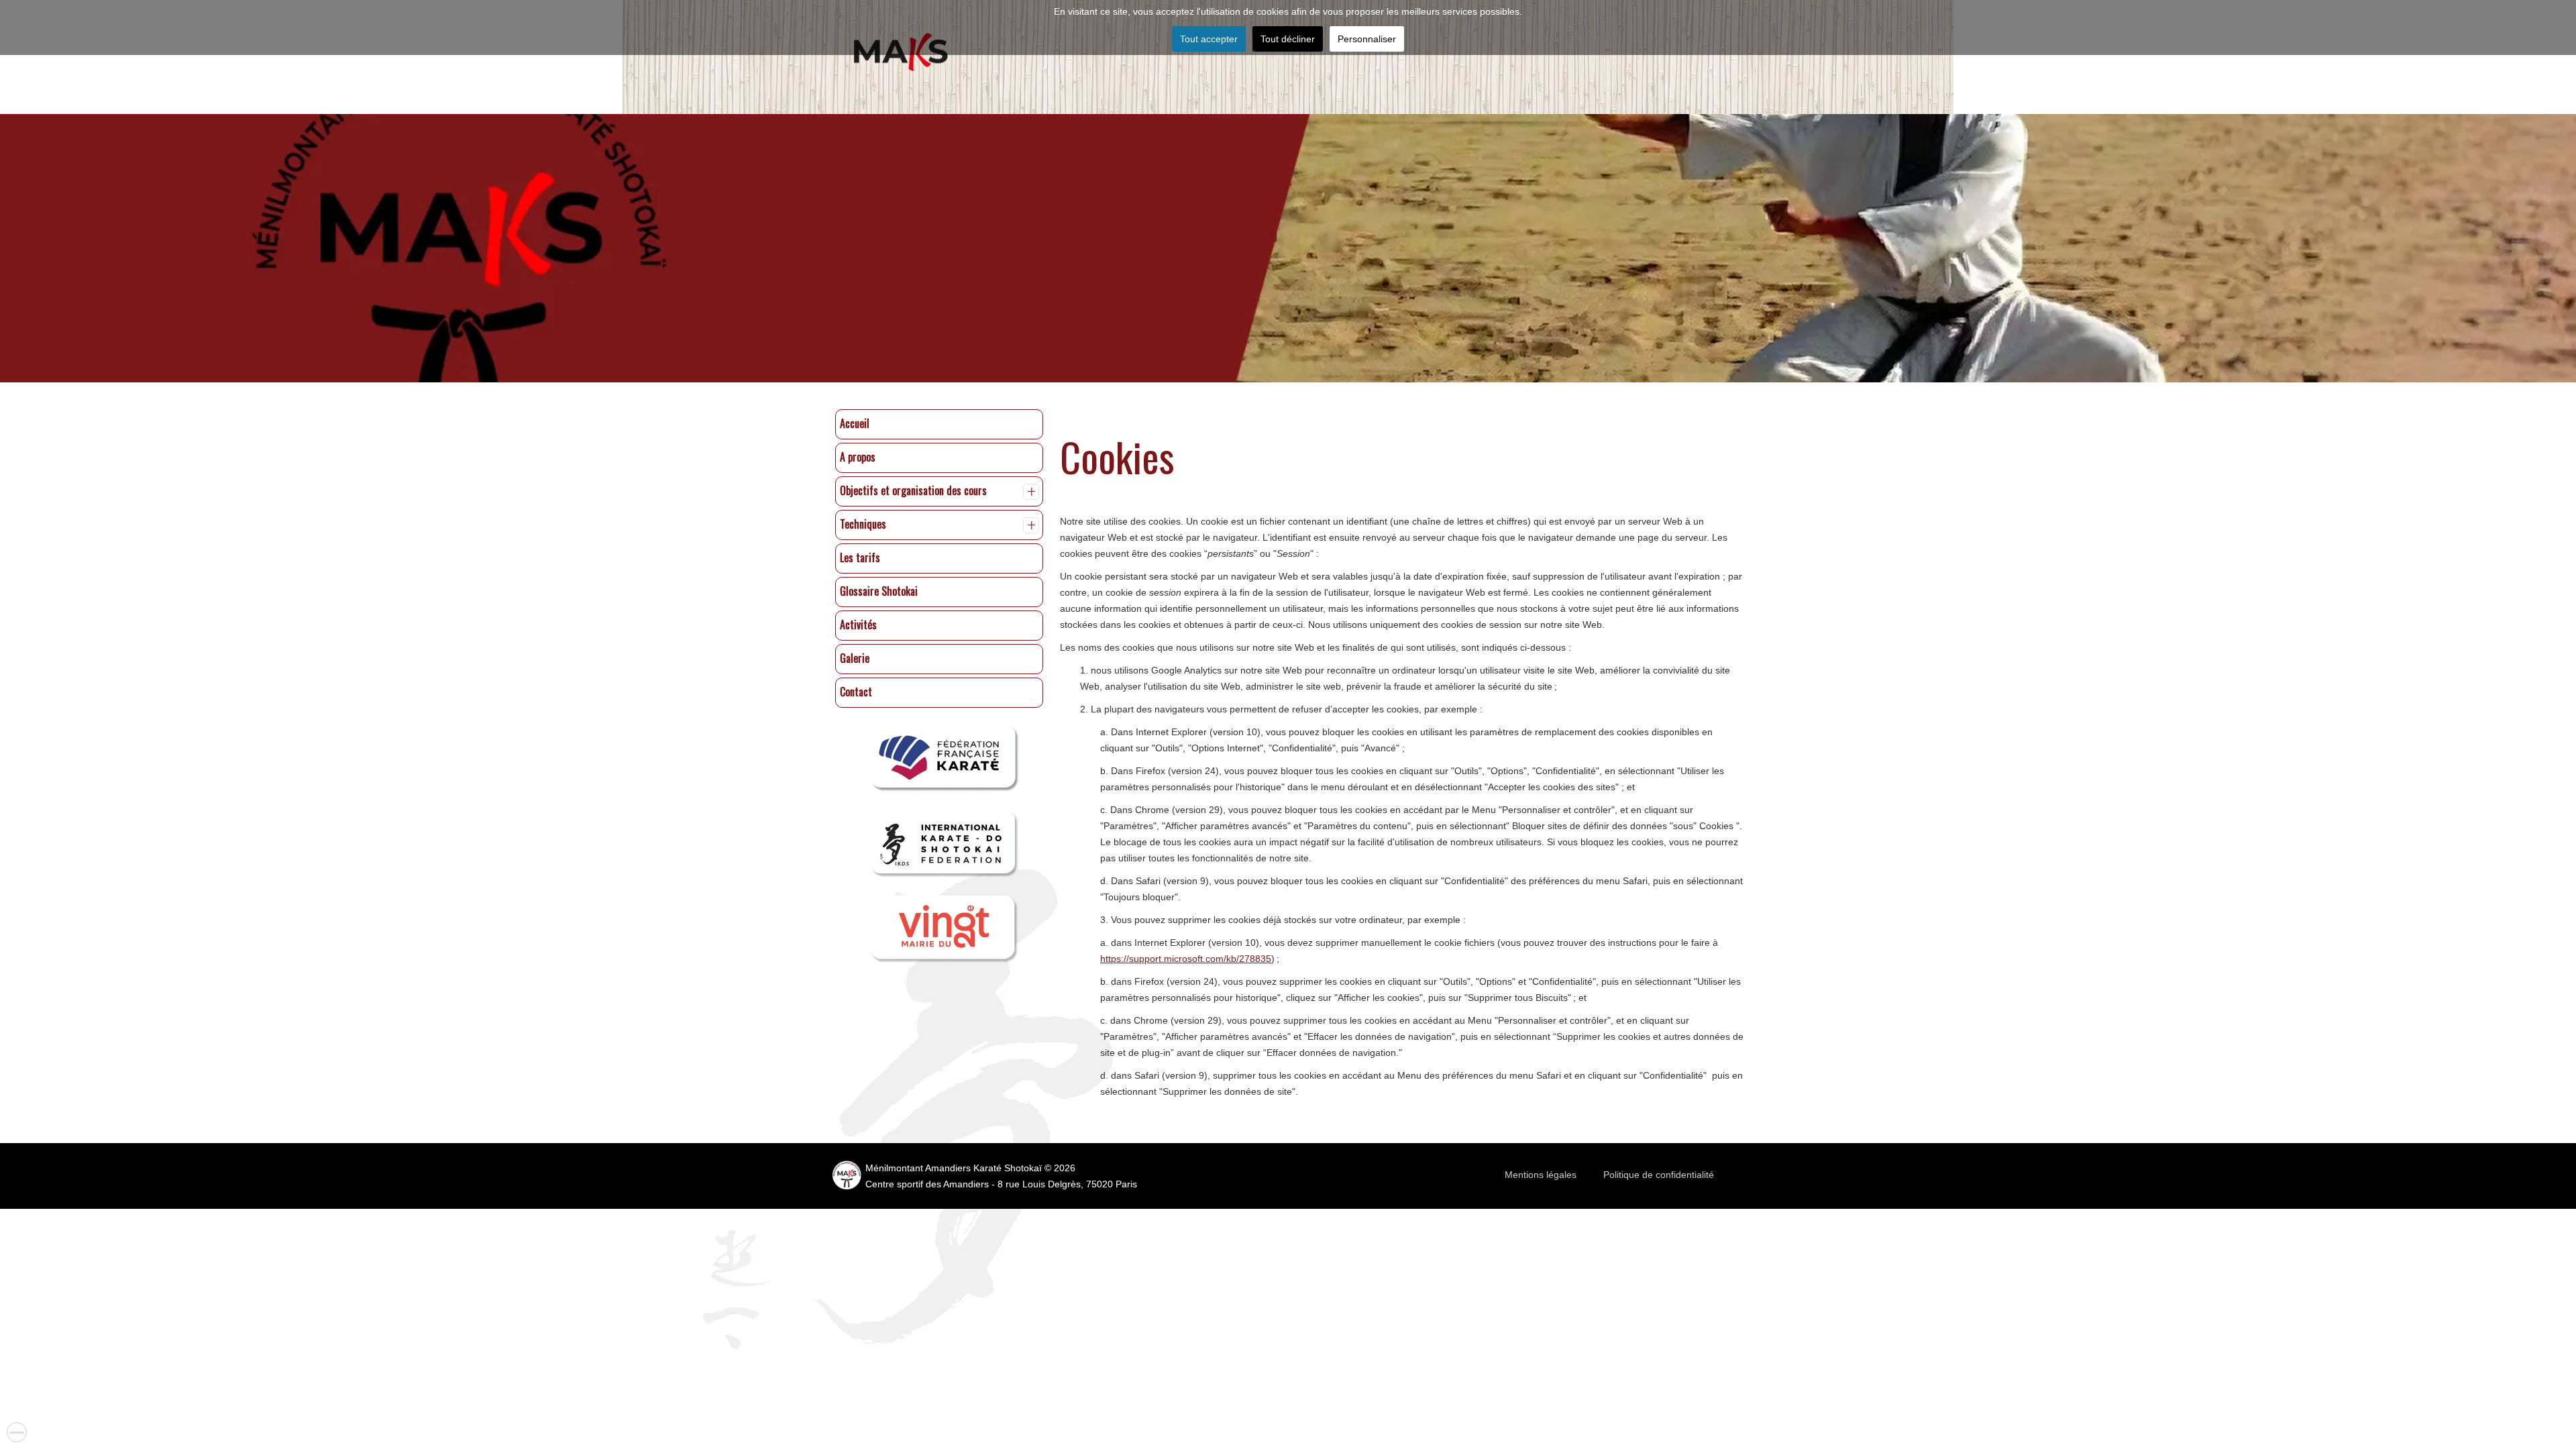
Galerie (855, 658)
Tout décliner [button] (1288, 39)
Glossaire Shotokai (879, 591)
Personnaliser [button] (1367, 39)
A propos (858, 457)
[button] (1031, 492)
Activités (858, 625)
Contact (856, 692)
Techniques (863, 524)
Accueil (855, 423)
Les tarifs (860, 557)
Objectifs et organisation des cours (913, 490)
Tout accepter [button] (1209, 39)
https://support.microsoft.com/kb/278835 (1186, 959)
